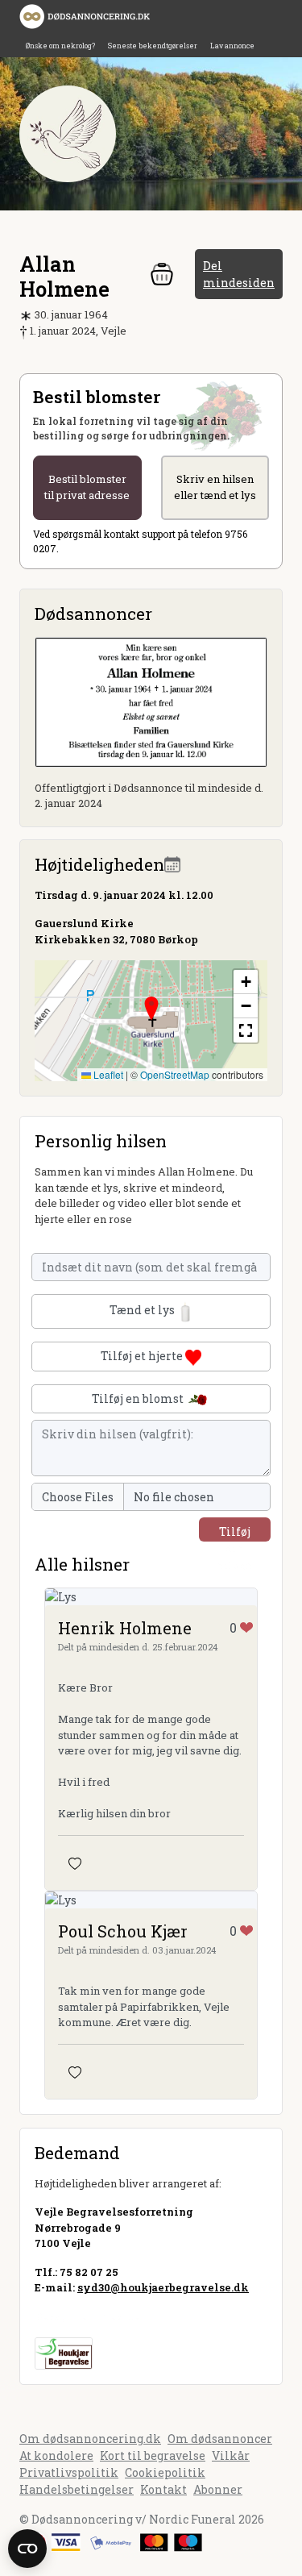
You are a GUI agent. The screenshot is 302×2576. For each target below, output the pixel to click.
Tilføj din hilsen (235, 1533)
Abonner (218, 2489)
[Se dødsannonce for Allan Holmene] (151, 700)
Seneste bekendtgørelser (153, 46)
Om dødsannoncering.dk (90, 2439)
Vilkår (231, 2455)
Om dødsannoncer (220, 2439)
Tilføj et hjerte (143, 1356)
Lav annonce (232, 46)
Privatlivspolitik (69, 2472)
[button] (151, 1009)
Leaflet (107, 1074)
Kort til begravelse (153, 2455)
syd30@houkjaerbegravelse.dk (163, 2287)
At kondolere (56, 2455)
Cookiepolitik (165, 2472)
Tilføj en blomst (139, 1398)
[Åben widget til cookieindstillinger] (27, 2549)
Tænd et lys (143, 1311)
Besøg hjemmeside (87, 2316)
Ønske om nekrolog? (60, 46)
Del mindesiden (239, 274)
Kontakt (163, 2489)
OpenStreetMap (175, 1074)
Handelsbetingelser (77, 2489)
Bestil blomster (87, 487)
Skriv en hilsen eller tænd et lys (215, 487)
